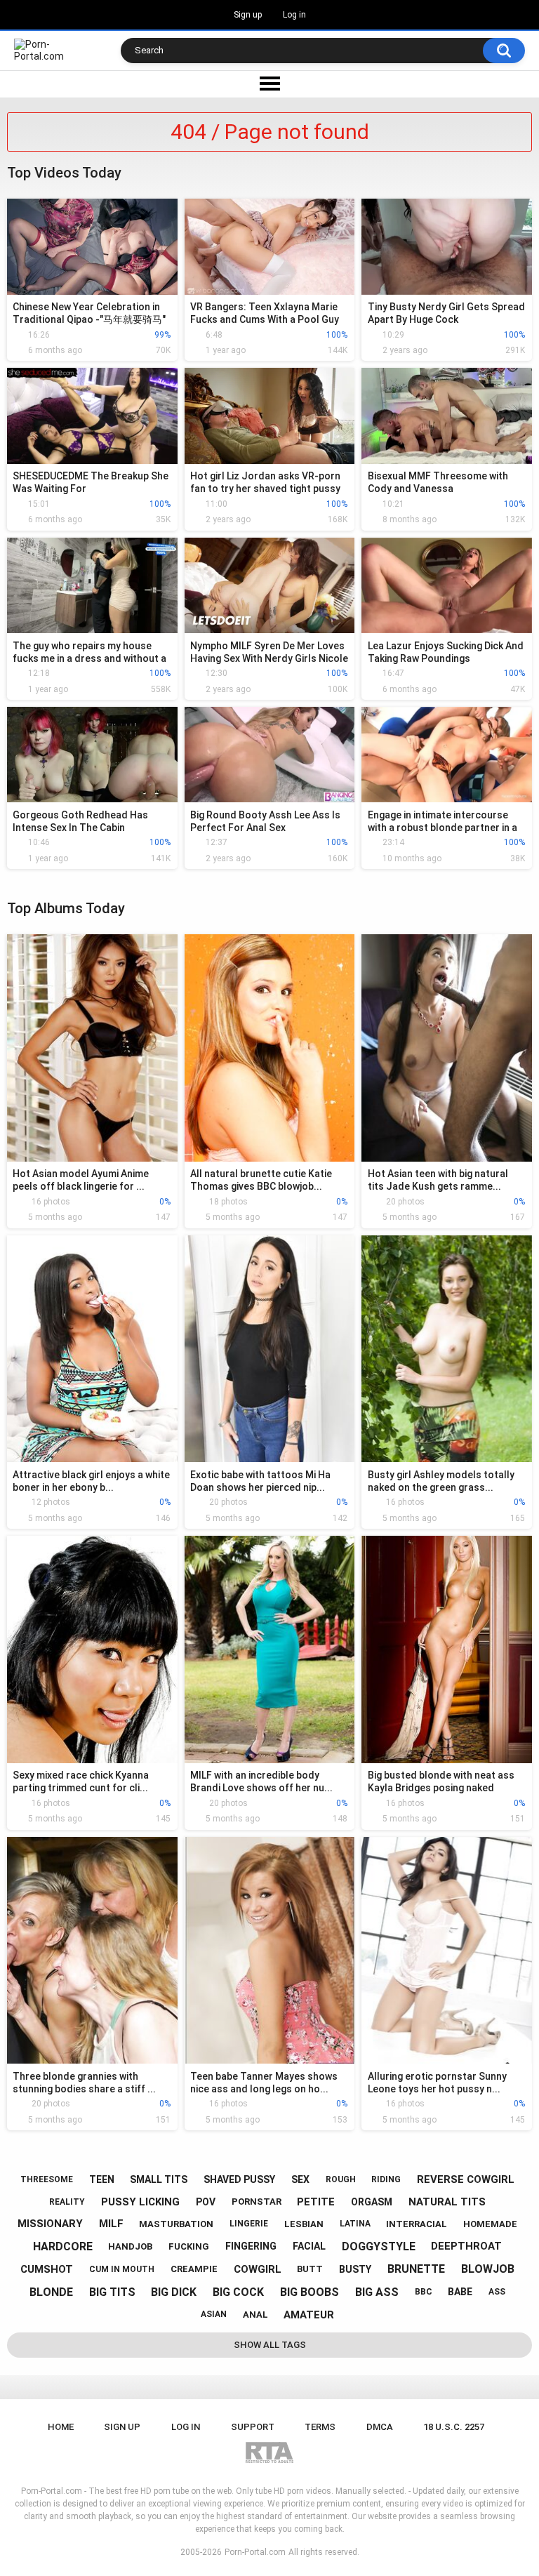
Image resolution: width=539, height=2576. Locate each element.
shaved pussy (239, 2179)
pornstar (257, 2202)
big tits (112, 2292)
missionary (50, 2224)
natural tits (447, 2202)
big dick (174, 2292)
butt (310, 2269)
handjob (130, 2246)
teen (102, 2179)
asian (214, 2314)
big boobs (310, 2292)
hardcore (63, 2246)
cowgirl (258, 2269)
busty (355, 2269)
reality (67, 2202)
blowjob (488, 2269)
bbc (424, 2292)
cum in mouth (122, 2269)
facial (309, 2246)
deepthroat (466, 2246)
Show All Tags (270, 2345)
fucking (189, 2246)
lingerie (249, 2224)
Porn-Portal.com (255, 2552)
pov (206, 2202)
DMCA (380, 2427)
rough (341, 2179)
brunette (416, 2269)
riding (386, 2179)
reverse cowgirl (466, 2179)
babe (460, 2292)
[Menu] (269, 84)
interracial (417, 2224)
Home (61, 2427)
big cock (238, 2292)
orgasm (372, 2202)
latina (355, 2224)
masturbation (176, 2224)
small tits (159, 2179)
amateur (309, 2315)
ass (497, 2292)
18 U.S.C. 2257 (454, 2427)
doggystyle (379, 2246)
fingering (251, 2246)
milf (111, 2224)
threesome (47, 2179)
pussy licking (140, 2202)
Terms (320, 2427)
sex (300, 2179)
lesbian (304, 2224)
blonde (51, 2292)
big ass (377, 2292)
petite (316, 2202)
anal (255, 2315)
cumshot (47, 2269)
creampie (194, 2269)
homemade (490, 2224)
